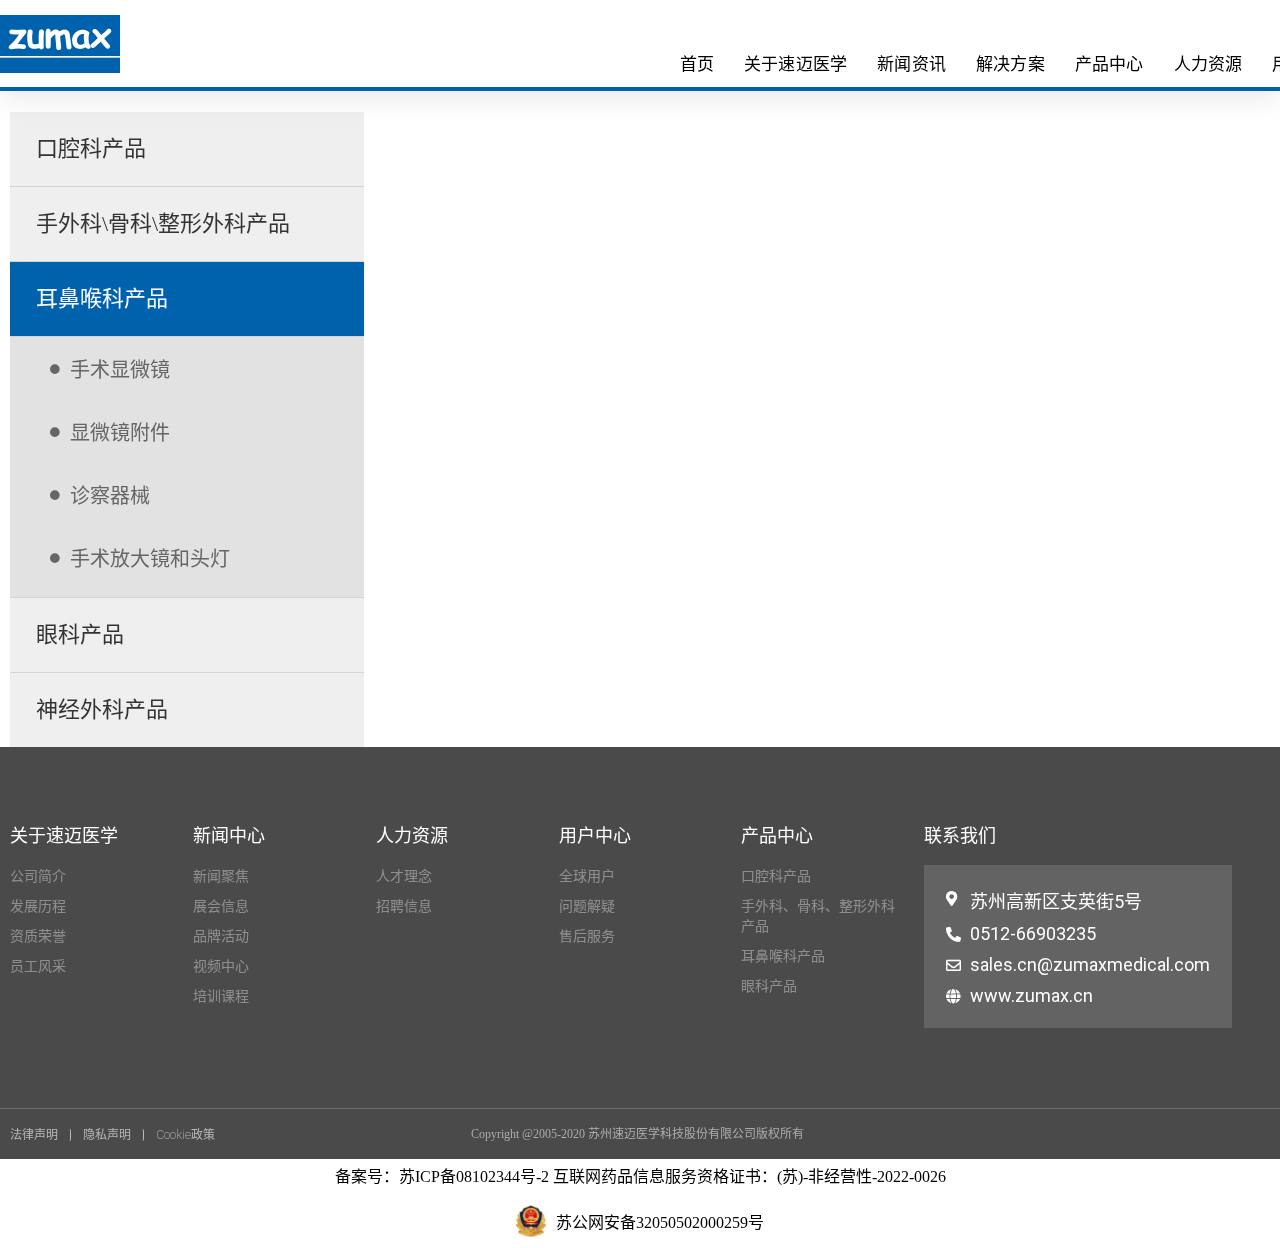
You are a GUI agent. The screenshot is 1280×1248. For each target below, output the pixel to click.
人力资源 (1208, 64)
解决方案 (1010, 64)
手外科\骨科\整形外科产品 (163, 223)
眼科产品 (80, 634)
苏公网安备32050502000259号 (660, 1222)
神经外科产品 (102, 709)
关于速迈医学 (795, 64)
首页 (697, 64)
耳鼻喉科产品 (102, 298)
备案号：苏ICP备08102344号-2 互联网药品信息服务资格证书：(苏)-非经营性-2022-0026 (640, 1176)
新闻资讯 (911, 64)
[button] (40, 1135)
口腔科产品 (91, 148)
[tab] (187, 149)
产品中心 (1109, 64)
